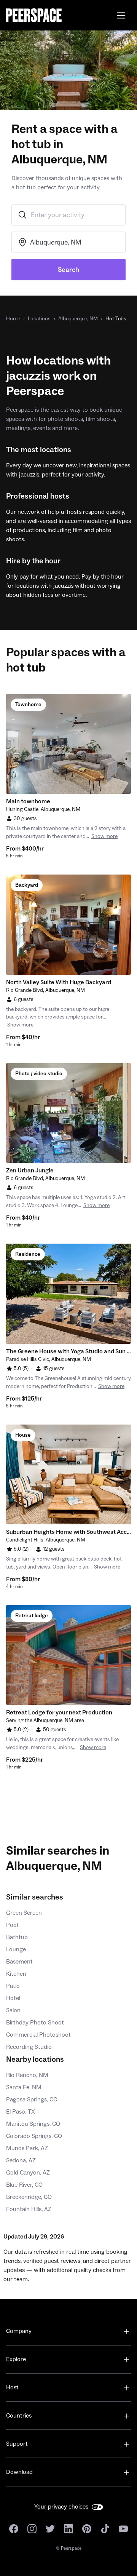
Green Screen (24, 1913)
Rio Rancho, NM (27, 2075)
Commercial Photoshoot (38, 2035)
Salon (13, 2010)
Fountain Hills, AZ (29, 2209)
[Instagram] (32, 2529)
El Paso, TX (21, 2112)
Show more (104, 836)
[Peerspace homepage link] (34, 15)
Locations (39, 319)
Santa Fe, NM (24, 2087)
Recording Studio (29, 2047)
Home (13, 319)
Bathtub (17, 1937)
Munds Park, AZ (27, 2148)
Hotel (13, 1998)
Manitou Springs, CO (33, 2124)
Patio (13, 1986)
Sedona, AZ (21, 2160)
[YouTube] (123, 2529)
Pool (12, 1925)
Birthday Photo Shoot (35, 2023)
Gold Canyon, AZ (28, 2173)
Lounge (16, 1949)
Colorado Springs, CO (34, 2136)
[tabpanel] (68, 744)
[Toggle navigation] (121, 15)
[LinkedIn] (68, 2529)
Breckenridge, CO (29, 2197)
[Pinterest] (87, 2529)
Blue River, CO (24, 2185)
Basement (19, 1962)
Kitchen (16, 1974)
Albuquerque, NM (78, 319)
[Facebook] (14, 2529)
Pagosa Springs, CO (32, 2099)
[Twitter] (50, 2529)
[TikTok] (105, 2529)
